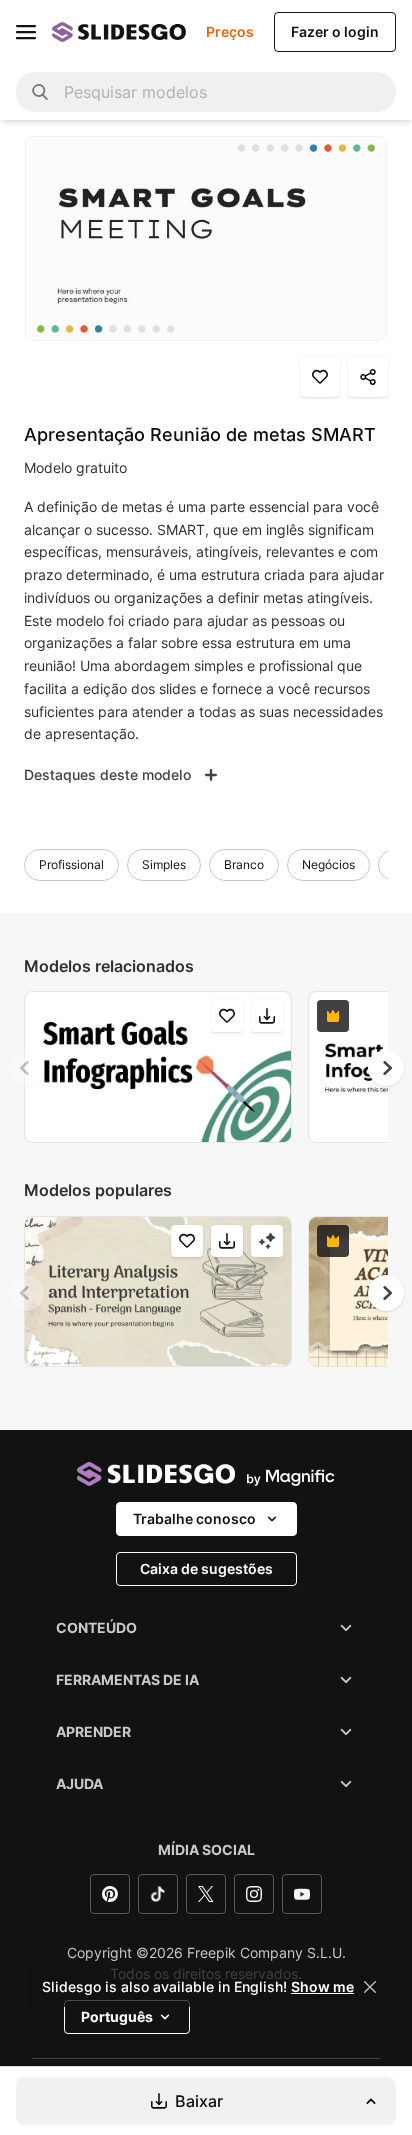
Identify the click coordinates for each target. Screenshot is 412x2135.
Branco (244, 864)
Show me (322, 1987)
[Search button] (40, 92)
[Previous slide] (26, 1068)
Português (117, 2016)
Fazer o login (335, 31)
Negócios (328, 864)
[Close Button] (370, 1987)
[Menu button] (26, 32)
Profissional (71, 864)
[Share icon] (368, 377)
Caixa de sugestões (206, 1568)
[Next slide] (386, 1068)
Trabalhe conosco (194, 1518)
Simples (164, 864)
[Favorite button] (320, 377)
